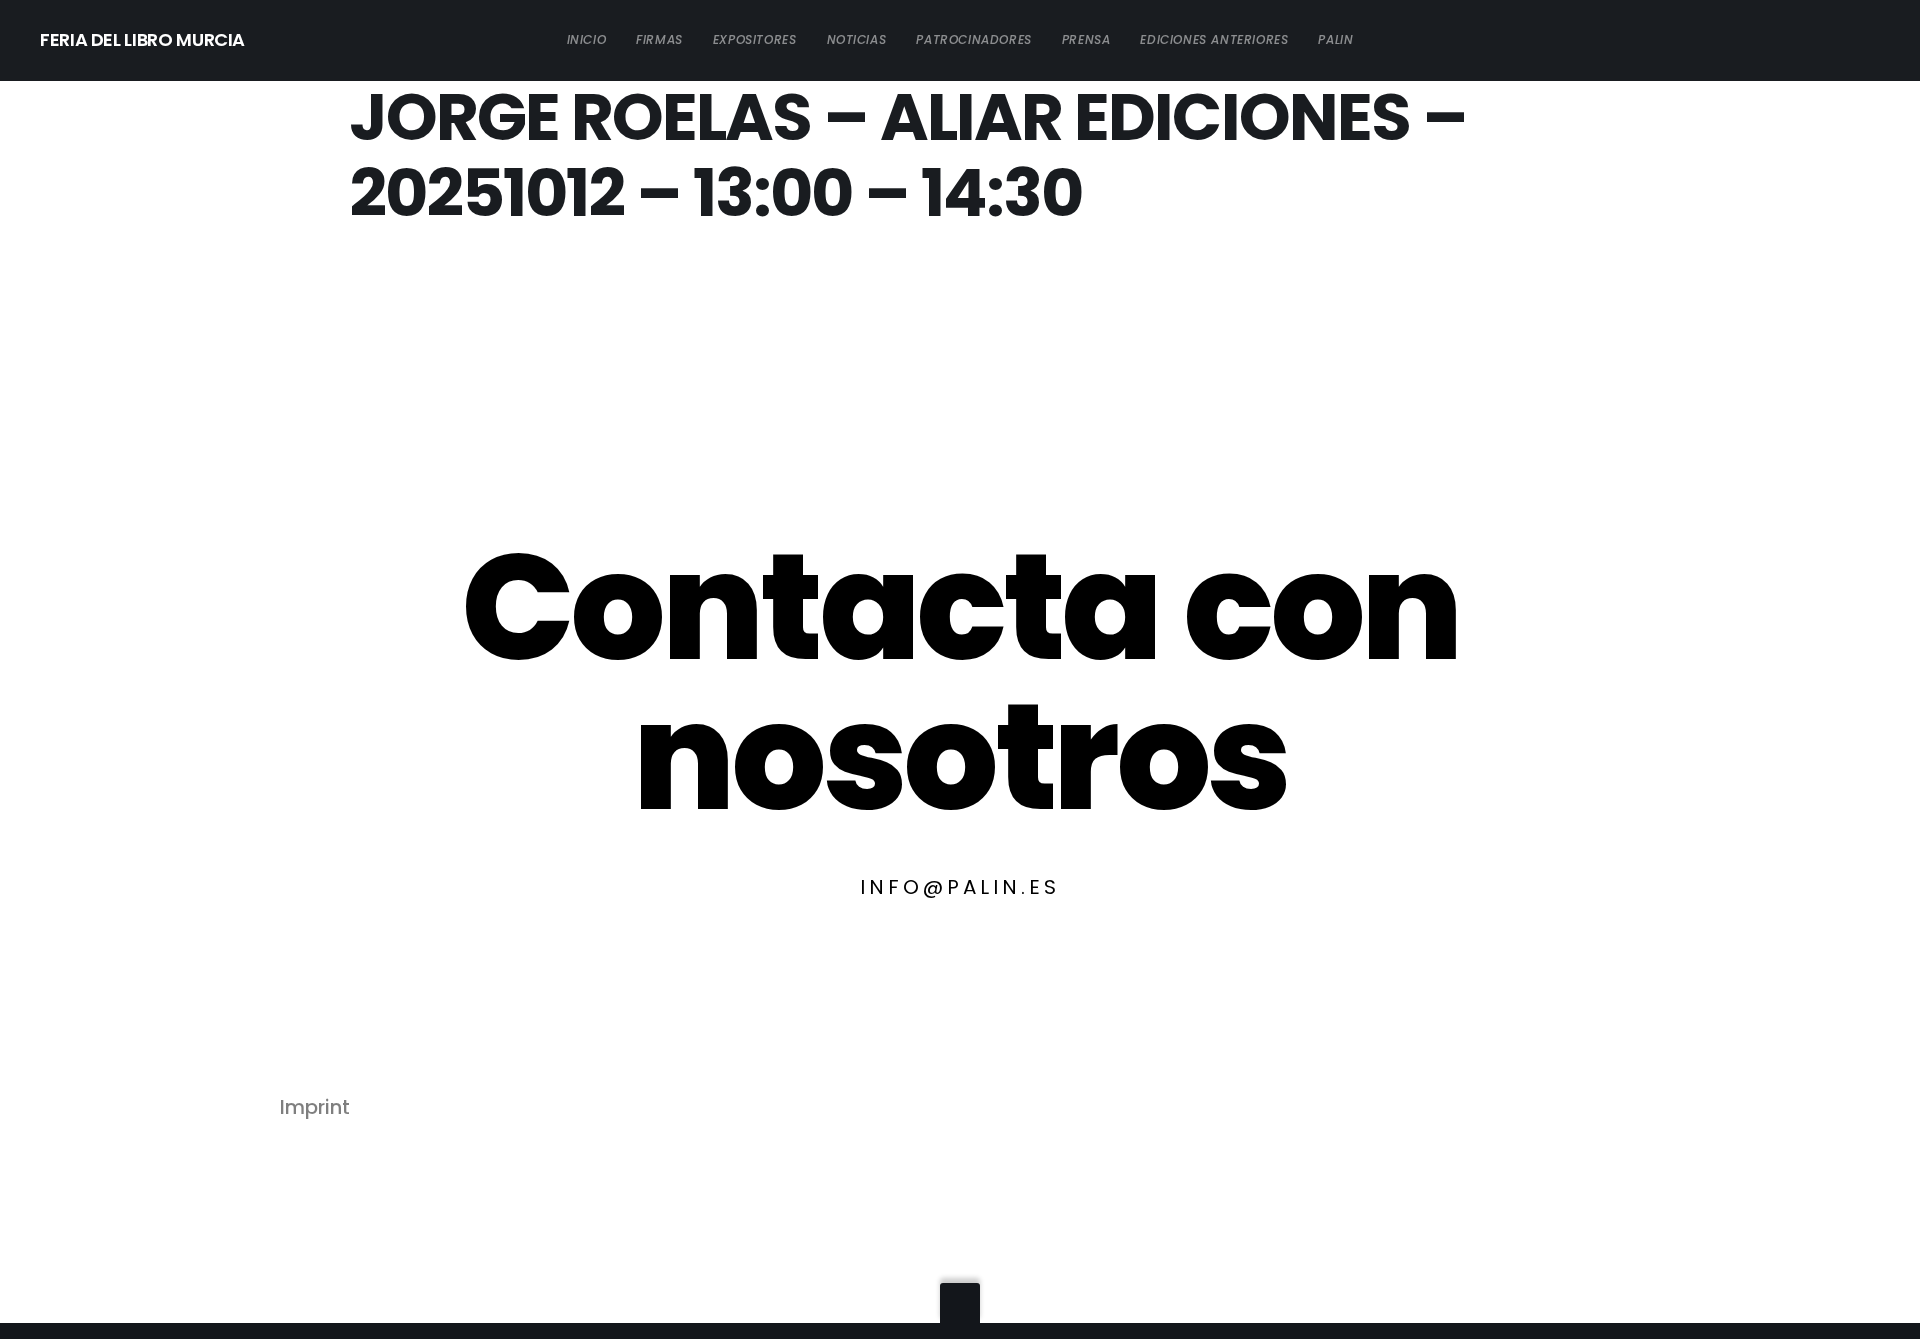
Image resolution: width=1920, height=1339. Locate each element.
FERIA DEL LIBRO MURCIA (142, 39)
